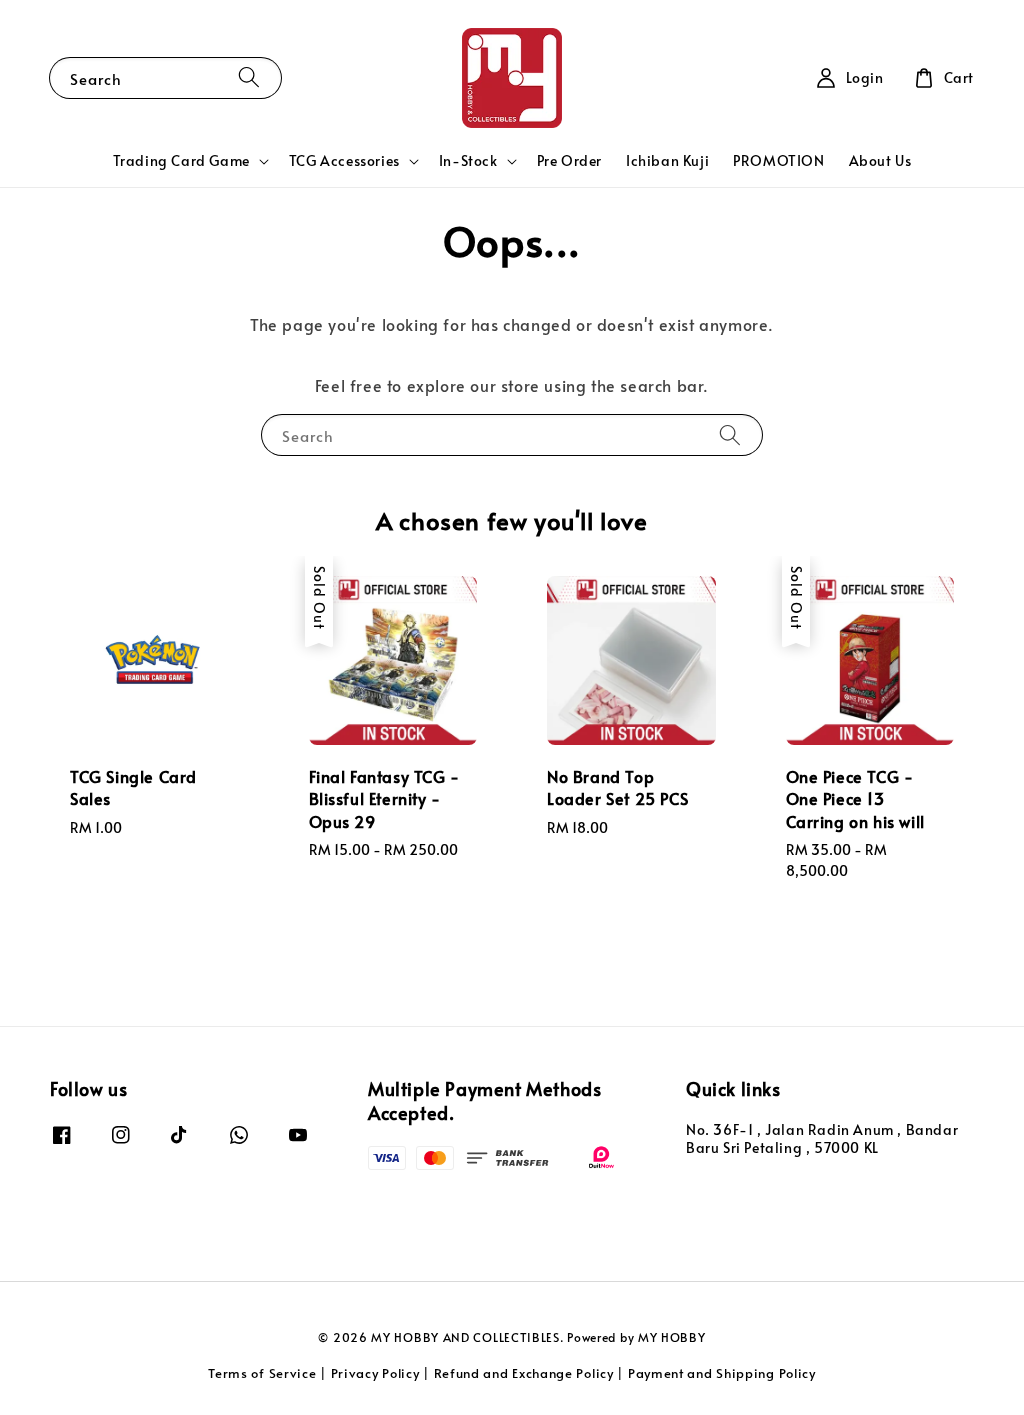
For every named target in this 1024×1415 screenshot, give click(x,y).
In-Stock (468, 161)
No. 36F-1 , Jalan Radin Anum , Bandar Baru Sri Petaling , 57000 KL (822, 1139)
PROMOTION (778, 160)
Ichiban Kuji (667, 160)
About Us (880, 160)
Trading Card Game (181, 161)
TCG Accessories (344, 161)
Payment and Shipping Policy (722, 1373)
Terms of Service (262, 1373)
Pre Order (569, 160)
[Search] (249, 77)
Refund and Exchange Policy (524, 1373)
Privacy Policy (375, 1373)
